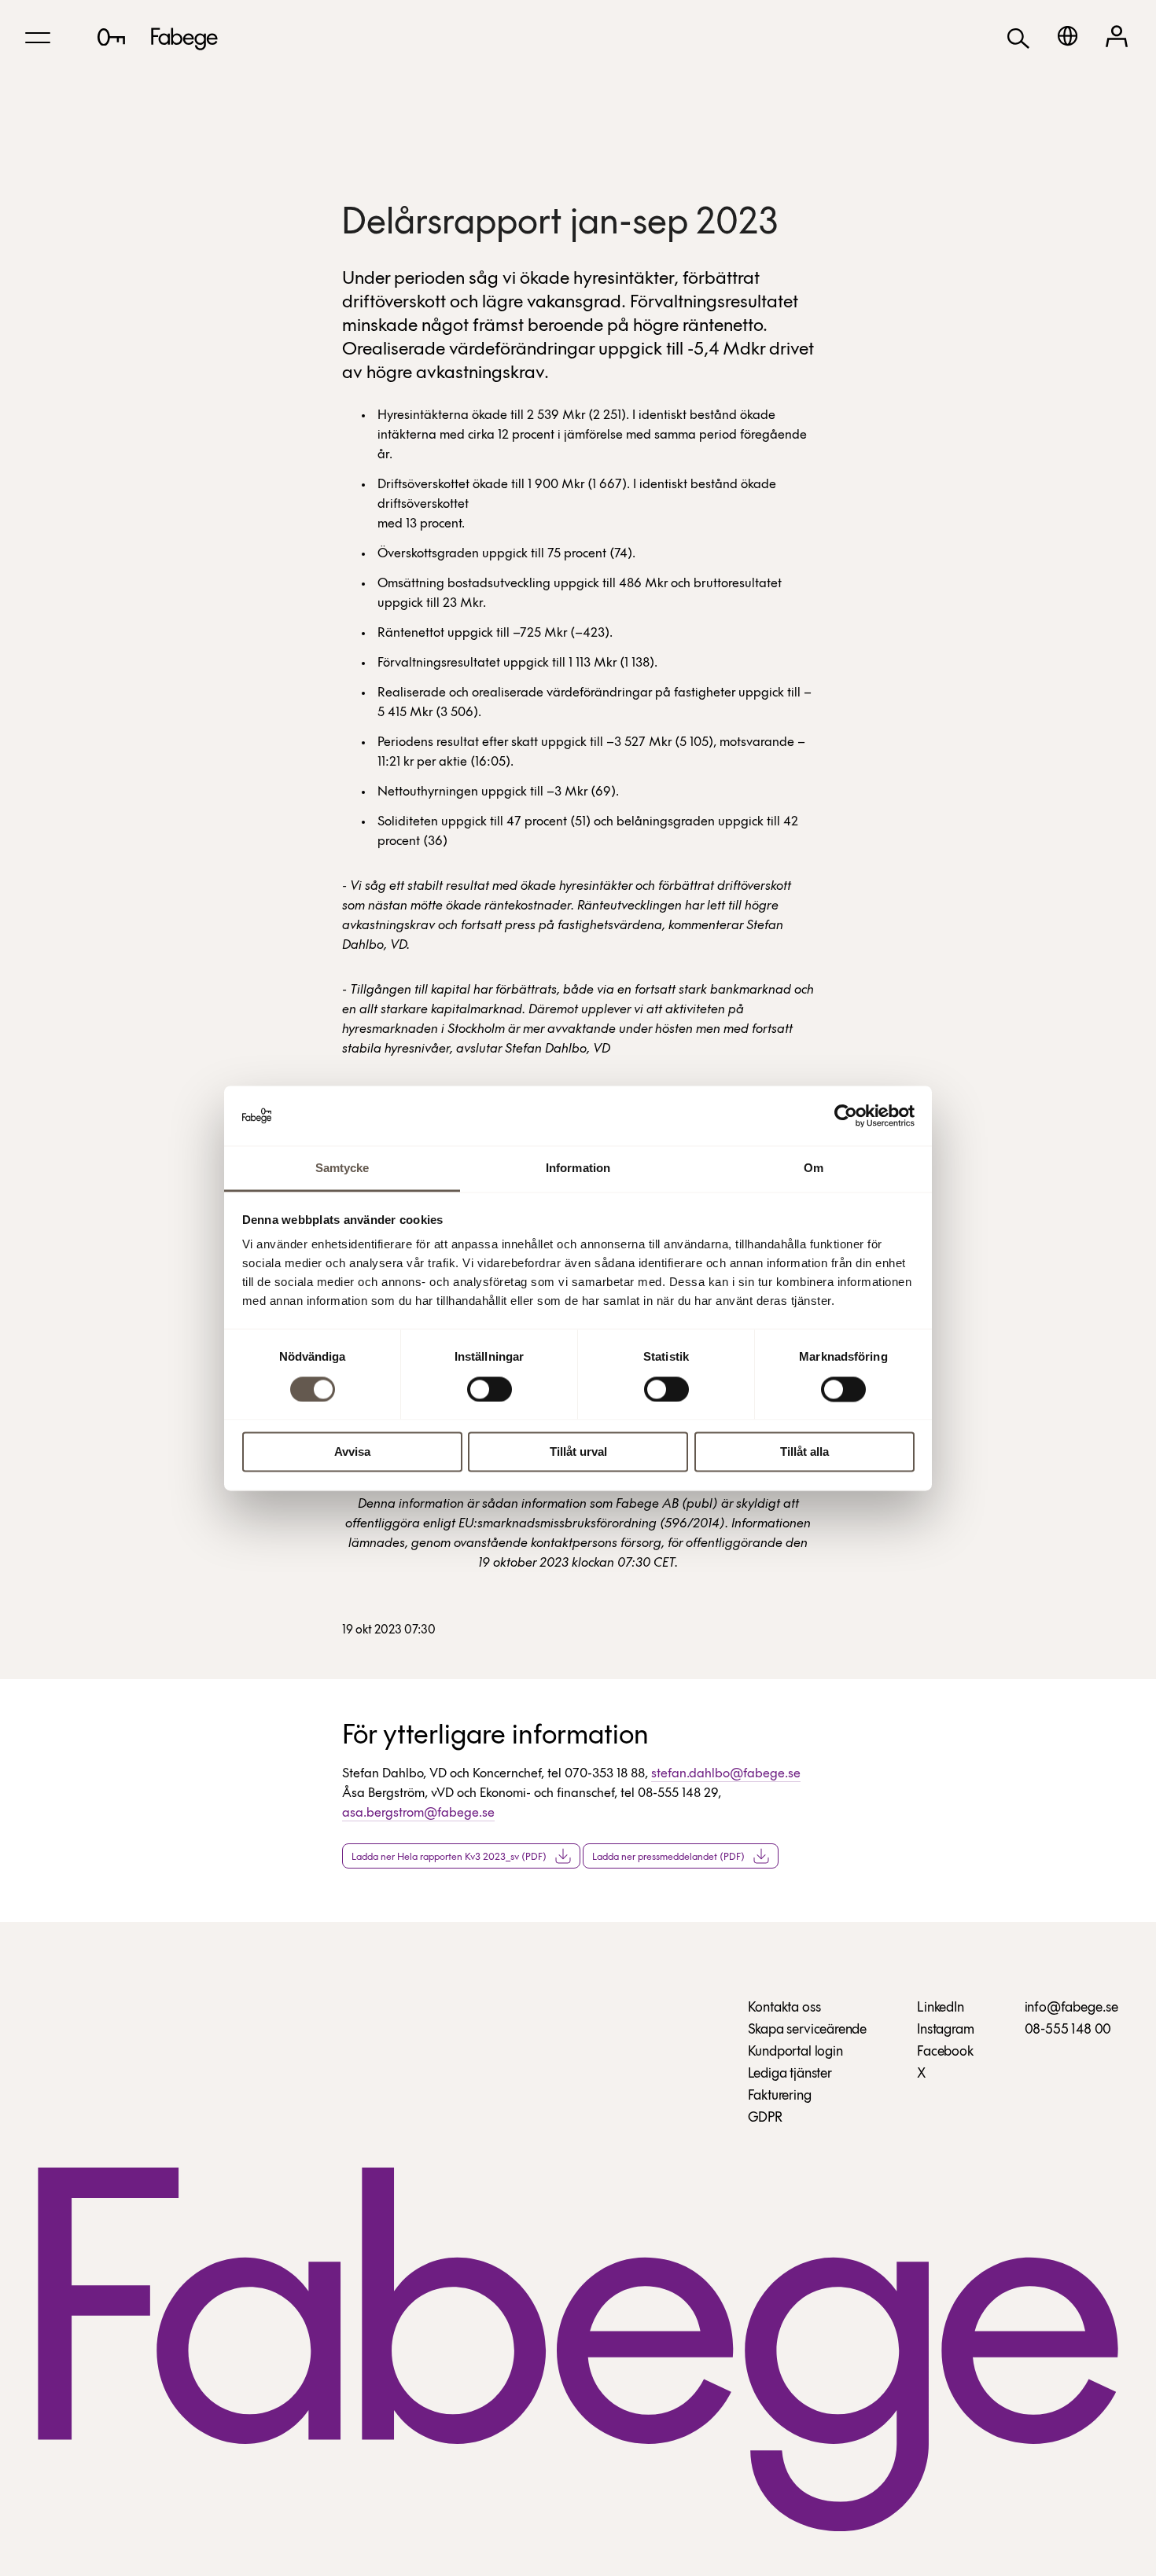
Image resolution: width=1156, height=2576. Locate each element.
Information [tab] (578, 1169)
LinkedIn (941, 2008)
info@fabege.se (1071, 2008)
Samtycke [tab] (342, 1169)
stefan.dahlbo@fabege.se (726, 1774)
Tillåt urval (578, 1452)
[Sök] (1018, 37)
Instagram (945, 2030)
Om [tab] (814, 1169)
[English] (1068, 36)
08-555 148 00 (1068, 2030)
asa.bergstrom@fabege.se (418, 1813)
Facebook (945, 2052)
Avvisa (352, 1452)
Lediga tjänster (790, 2074)
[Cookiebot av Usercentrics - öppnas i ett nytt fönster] (846, 1115)
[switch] (490, 1389)
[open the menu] (38, 38)
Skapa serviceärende (808, 2030)
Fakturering (780, 2096)
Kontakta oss (784, 2008)
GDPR (765, 2118)
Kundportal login (795, 2052)
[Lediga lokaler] (111, 37)
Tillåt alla (804, 1452)
